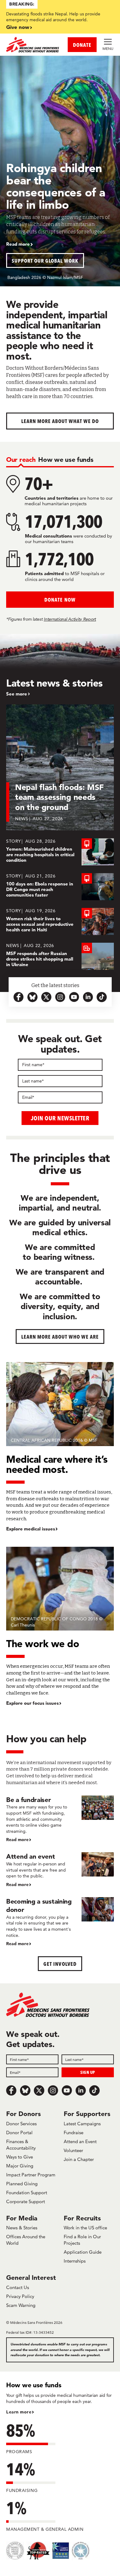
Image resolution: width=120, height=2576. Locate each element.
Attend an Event (80, 2141)
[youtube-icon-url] (74, 997)
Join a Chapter (79, 2159)
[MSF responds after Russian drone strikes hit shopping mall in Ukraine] (60, 956)
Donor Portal (19, 2133)
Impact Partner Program (31, 2175)
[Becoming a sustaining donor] (60, 1922)
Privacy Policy (20, 2296)
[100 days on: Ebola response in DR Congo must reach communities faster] (60, 887)
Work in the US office (85, 2228)
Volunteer (73, 2150)
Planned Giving (22, 2184)
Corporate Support (26, 2201)
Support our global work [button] (45, 261)
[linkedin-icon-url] (88, 997)
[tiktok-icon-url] (102, 997)
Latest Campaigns (82, 2124)
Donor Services (21, 2124)
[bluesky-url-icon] (32, 997)
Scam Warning (21, 2305)
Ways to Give (20, 2157)
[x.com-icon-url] (46, 997)
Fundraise (74, 2133)
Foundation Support (27, 2193)
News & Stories (22, 2228)
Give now (18, 27)
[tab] (21, 460)
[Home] (33, 45)
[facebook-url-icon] (19, 997)
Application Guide (83, 2252)
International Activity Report (70, 619)
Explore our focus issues (32, 1703)
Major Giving (20, 2166)
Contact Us (18, 2287)
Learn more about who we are (60, 1337)
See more (17, 694)
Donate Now (60, 600)
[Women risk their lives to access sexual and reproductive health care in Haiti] (60, 921)
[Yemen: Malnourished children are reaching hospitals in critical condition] (60, 852)
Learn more (19, 2412)
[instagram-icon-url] (60, 997)
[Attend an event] (60, 1870)
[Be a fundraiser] (60, 1819)
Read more (18, 244)
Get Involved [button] (60, 1964)
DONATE (82, 45)
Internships (75, 2261)
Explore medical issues (31, 1529)
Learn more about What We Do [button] (60, 421)
